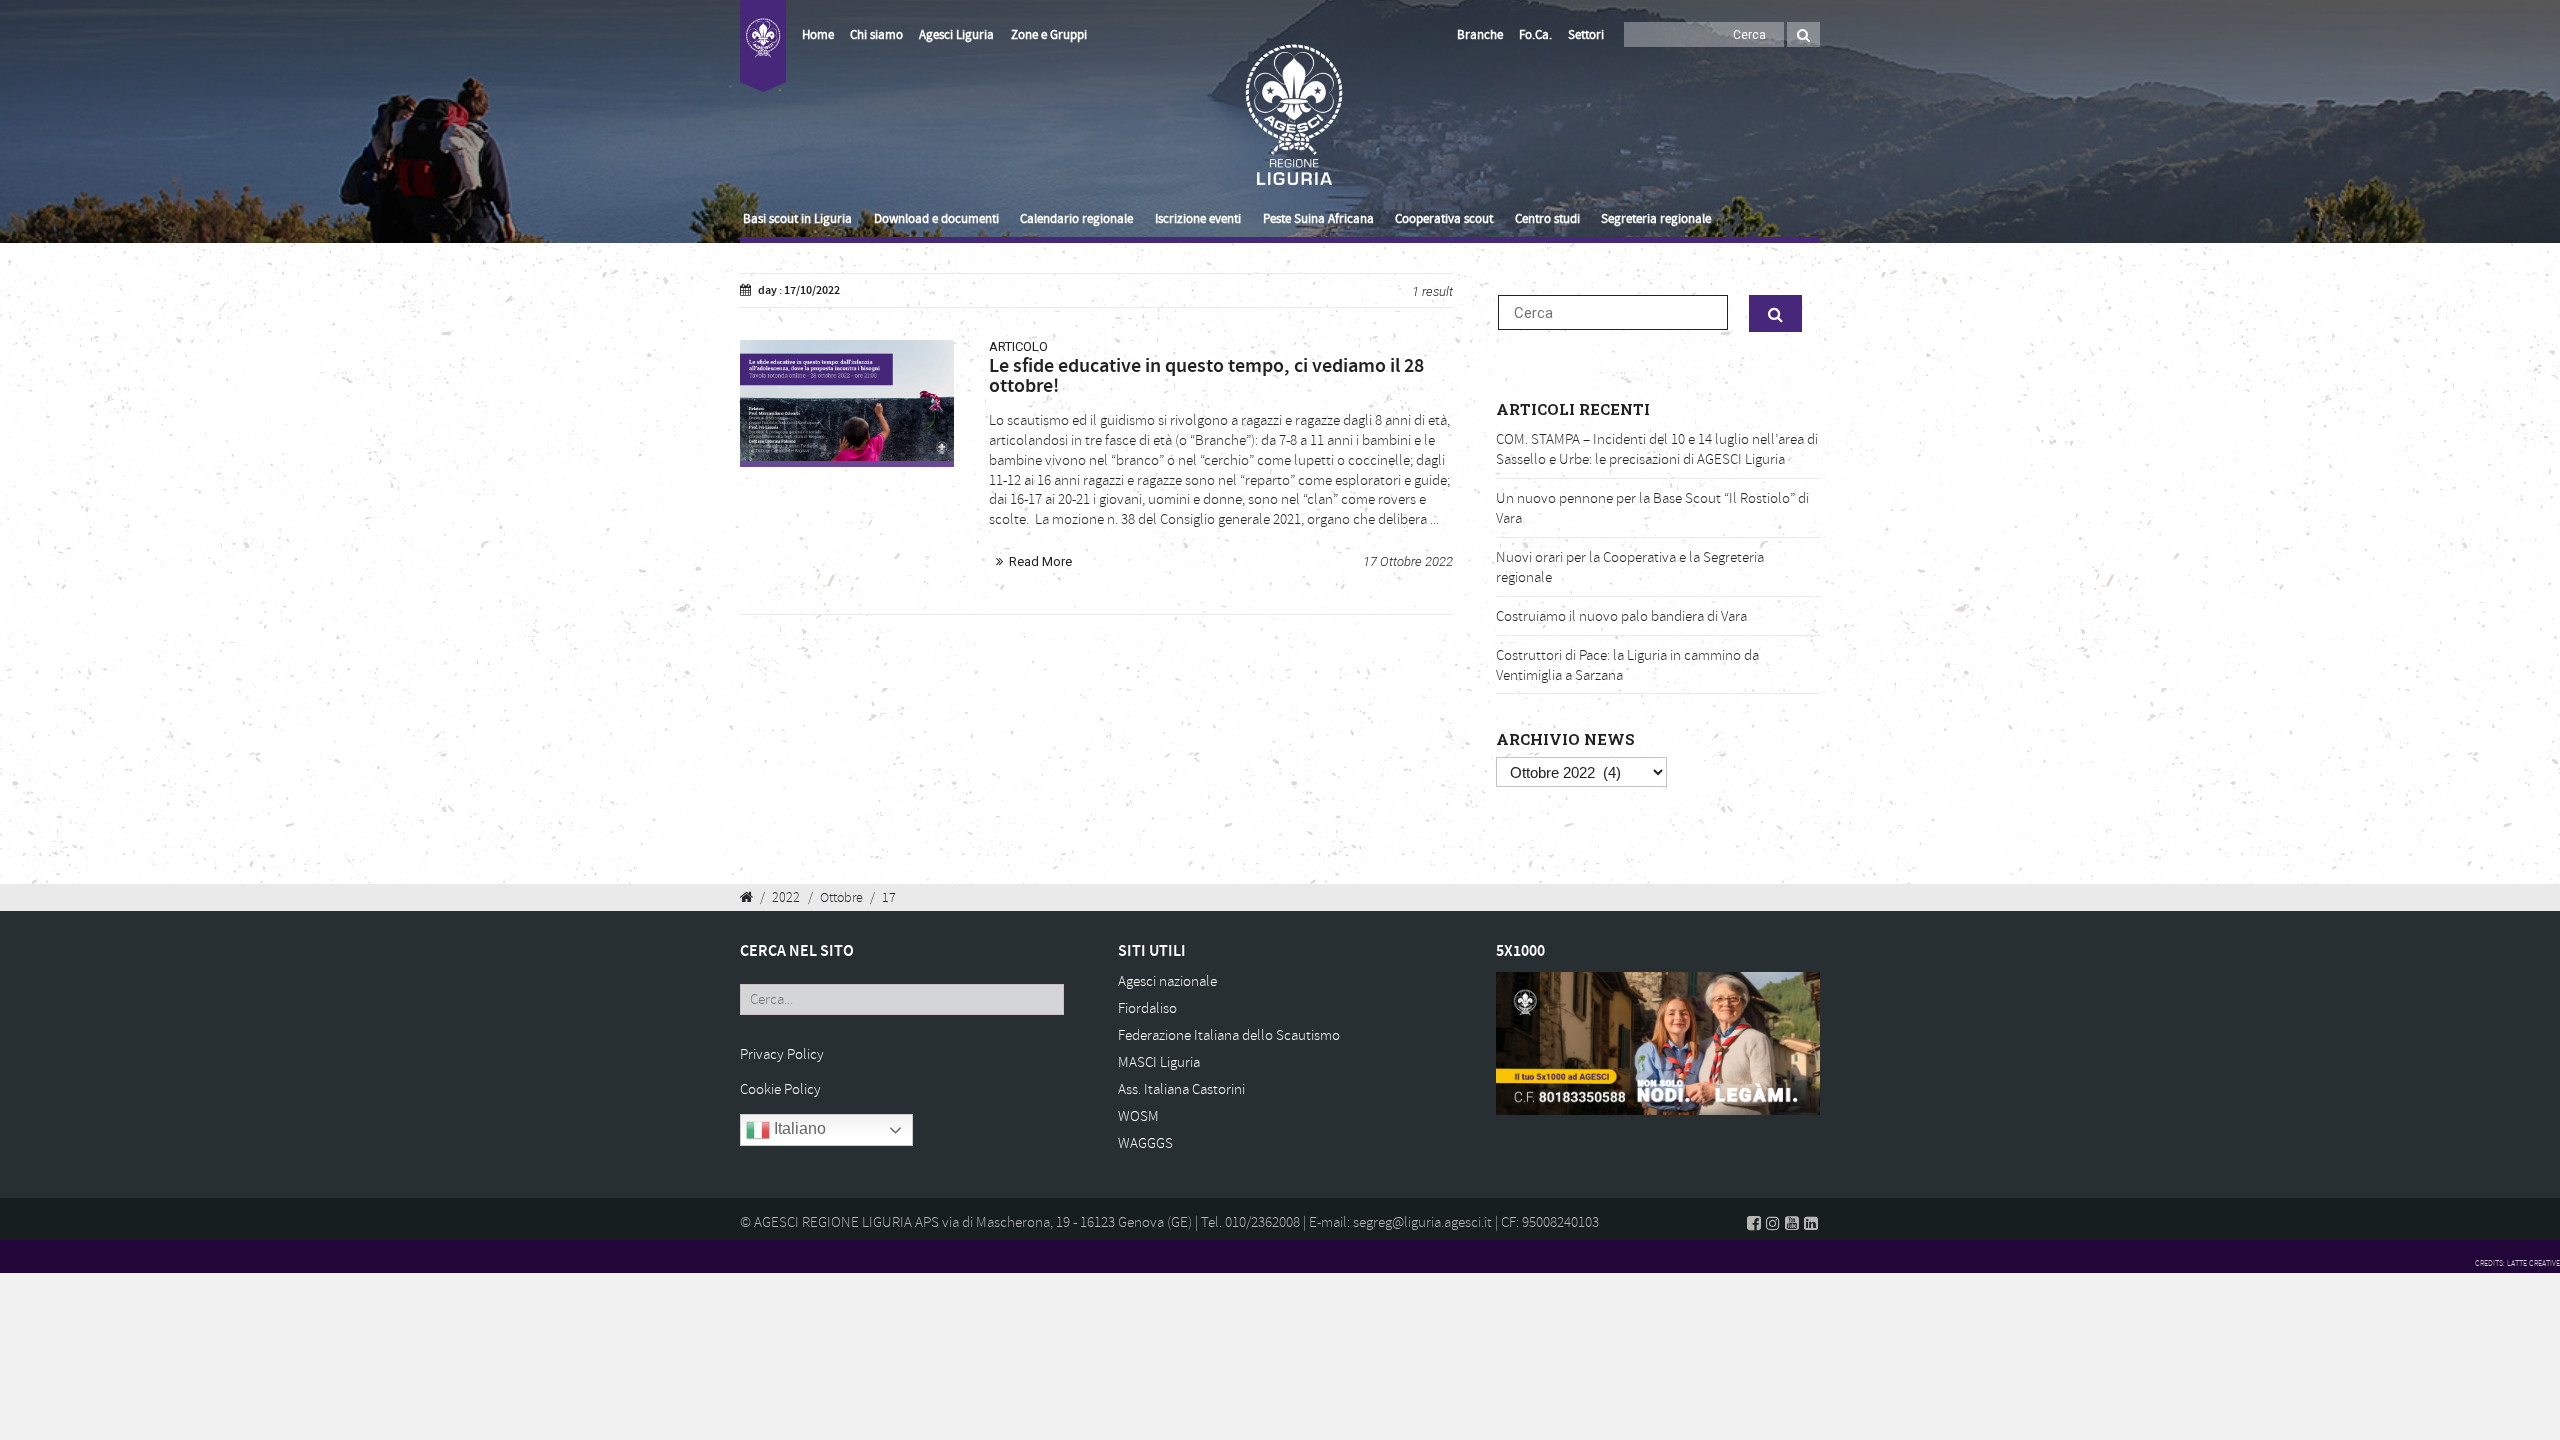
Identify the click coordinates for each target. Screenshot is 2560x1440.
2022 (786, 897)
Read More (1040, 561)
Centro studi (1547, 219)
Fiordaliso (1147, 1008)
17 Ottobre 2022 (1408, 561)
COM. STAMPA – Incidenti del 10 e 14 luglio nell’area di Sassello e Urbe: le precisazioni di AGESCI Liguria (1657, 449)
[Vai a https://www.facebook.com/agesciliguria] (1754, 1223)
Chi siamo (876, 35)
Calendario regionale (1076, 219)
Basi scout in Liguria (797, 219)
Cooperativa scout (1444, 219)
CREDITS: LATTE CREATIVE (2517, 1263)
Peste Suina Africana (1318, 219)
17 (889, 897)
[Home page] (763, 57)
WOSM (1138, 1116)
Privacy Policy (782, 1054)
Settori (1586, 35)
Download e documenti (936, 219)
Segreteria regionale (1656, 219)
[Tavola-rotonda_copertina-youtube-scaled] (847, 400)
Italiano (798, 1129)
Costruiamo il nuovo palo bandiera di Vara (1621, 616)
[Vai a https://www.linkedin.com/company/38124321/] (1811, 1223)
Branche (1480, 35)
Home (818, 35)
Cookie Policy (780, 1089)
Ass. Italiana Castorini (1181, 1089)
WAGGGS (1145, 1143)
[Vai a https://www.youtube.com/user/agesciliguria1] (1792, 1223)
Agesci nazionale (1167, 981)
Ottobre (841, 897)
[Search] (1803, 34)
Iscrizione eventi (1198, 219)
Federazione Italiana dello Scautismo (1229, 1035)
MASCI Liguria (1159, 1062)
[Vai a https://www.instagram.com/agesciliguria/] (1773, 1223)
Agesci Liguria (956, 35)
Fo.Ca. (1535, 35)
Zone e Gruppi (1049, 35)
